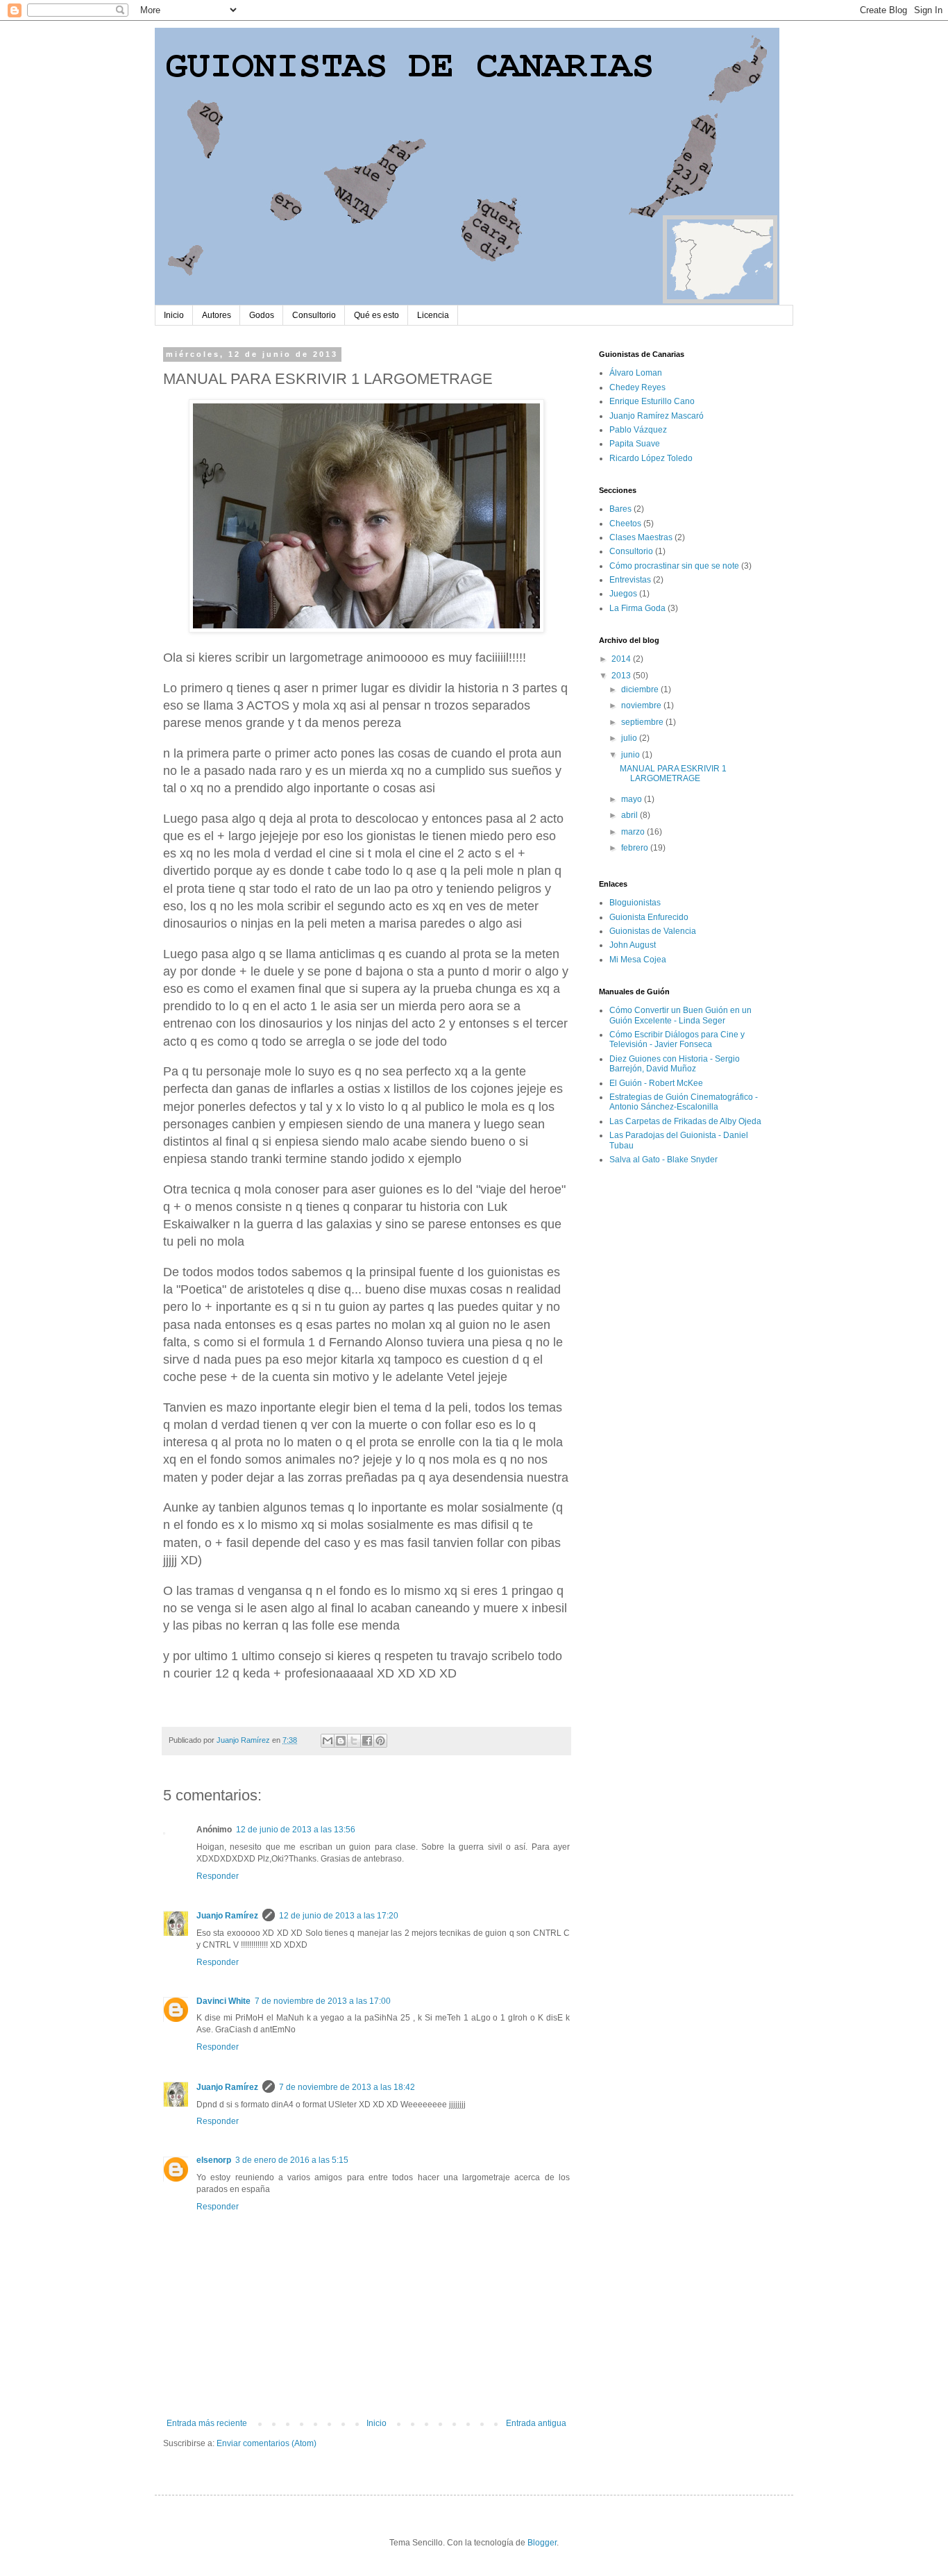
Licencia (433, 315)
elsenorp (214, 2160)
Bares (620, 509)
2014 (622, 659)
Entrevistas (630, 580)
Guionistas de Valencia (653, 931)
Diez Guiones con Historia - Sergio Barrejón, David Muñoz (675, 1064)
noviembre (642, 705)
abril (630, 815)
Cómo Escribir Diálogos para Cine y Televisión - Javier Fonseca (677, 1039)
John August (633, 945)
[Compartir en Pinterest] (380, 1741)
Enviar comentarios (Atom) (266, 2443)
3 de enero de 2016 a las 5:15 (292, 2160)
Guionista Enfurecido (649, 917)
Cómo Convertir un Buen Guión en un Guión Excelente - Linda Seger (680, 1015)
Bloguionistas (635, 903)
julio (630, 738)
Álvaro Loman (636, 373)
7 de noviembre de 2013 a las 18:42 (347, 2087)
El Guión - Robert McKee (656, 1083)
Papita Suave (635, 444)
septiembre (643, 722)
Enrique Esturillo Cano (652, 401)
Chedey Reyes (637, 387)
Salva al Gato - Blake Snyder (663, 1160)
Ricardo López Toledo (651, 458)
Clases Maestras (641, 537)
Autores (217, 315)
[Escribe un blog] (341, 1741)
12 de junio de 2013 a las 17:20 (339, 1916)
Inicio (174, 315)
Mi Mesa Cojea (638, 960)
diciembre (641, 689)
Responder (218, 1876)
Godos (262, 315)
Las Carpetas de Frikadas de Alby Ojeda (685, 1121)
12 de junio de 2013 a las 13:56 (296, 1830)
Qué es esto (376, 315)
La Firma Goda (637, 608)
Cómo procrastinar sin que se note (674, 566)
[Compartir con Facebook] (367, 1741)
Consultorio (314, 315)
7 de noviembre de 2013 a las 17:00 (323, 2001)
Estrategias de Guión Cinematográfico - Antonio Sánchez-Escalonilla (684, 1102)
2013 (622, 676)
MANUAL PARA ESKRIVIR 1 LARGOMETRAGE (673, 773)
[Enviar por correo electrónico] (328, 1741)
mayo (633, 799)
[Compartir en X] (354, 1741)
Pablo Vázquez (638, 430)
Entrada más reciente (207, 2423)
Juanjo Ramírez (227, 1916)
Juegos (623, 594)
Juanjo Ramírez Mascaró (657, 416)
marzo (634, 832)
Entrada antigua (536, 2423)
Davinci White (223, 2001)
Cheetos (625, 524)
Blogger (542, 2543)
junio (632, 755)
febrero (636, 848)
